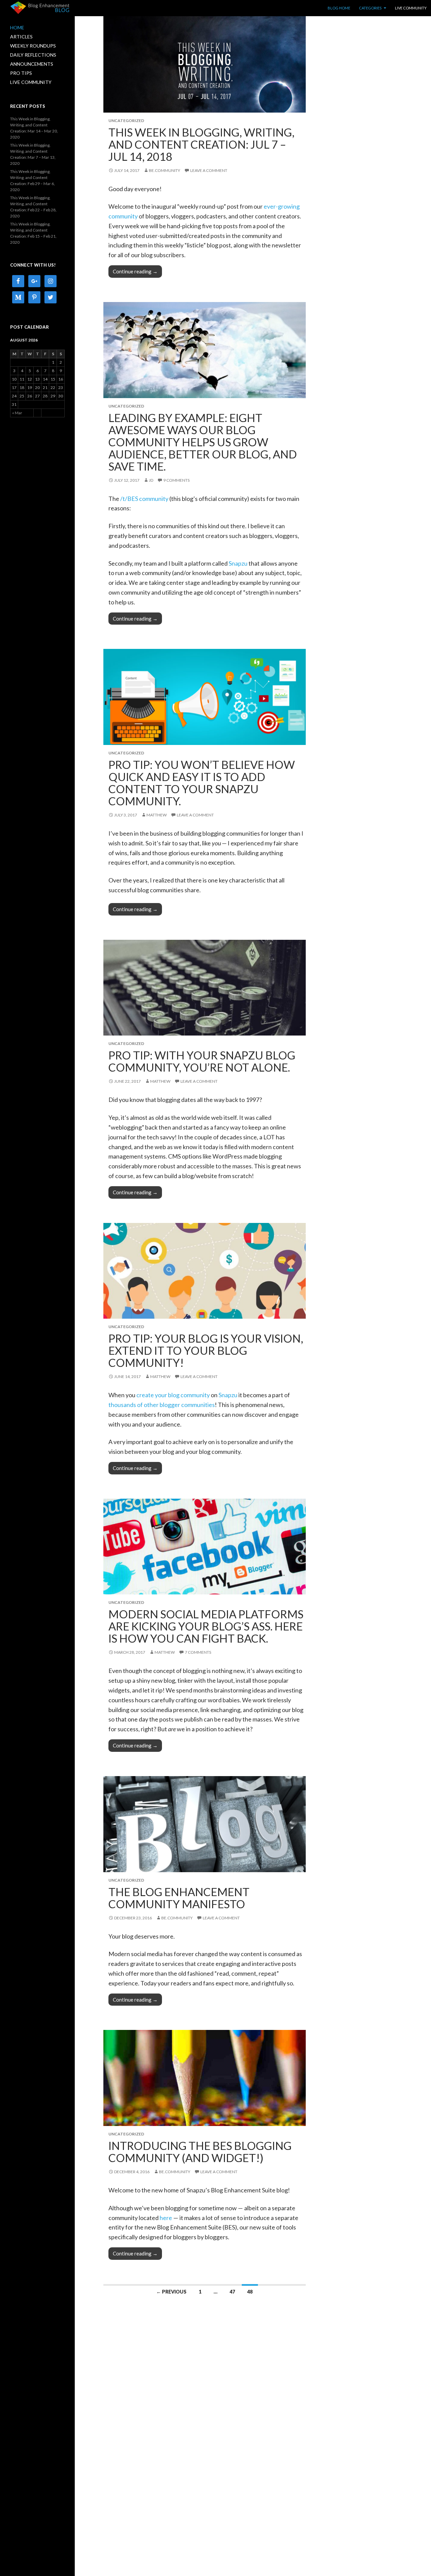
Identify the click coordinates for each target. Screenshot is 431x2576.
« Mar (17, 413)
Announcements (32, 64)
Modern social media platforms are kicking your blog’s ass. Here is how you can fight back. (206, 1626)
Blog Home (339, 8)
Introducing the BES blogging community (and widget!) (200, 2152)
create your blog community (173, 1395)
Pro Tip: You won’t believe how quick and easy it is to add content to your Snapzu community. (202, 783)
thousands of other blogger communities (162, 1405)
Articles (21, 37)
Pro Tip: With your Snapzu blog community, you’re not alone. (202, 1061)
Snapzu (238, 563)
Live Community (411, 8)
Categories (370, 8)
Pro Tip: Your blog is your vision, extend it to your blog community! (206, 1350)
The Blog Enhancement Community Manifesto (179, 1898)
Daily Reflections (33, 55)
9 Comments (176, 480)
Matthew (157, 815)
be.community (164, 170)
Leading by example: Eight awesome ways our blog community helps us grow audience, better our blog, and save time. (203, 442)
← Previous (171, 2292)
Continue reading (137, 271)
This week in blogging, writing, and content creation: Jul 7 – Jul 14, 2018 (201, 144)
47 (232, 2292)
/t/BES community (144, 499)
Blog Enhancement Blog (40, 7)
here (166, 2218)
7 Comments (198, 1652)
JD (151, 480)
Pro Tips (21, 73)
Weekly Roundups (33, 46)
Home (17, 27)
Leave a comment (209, 170)
